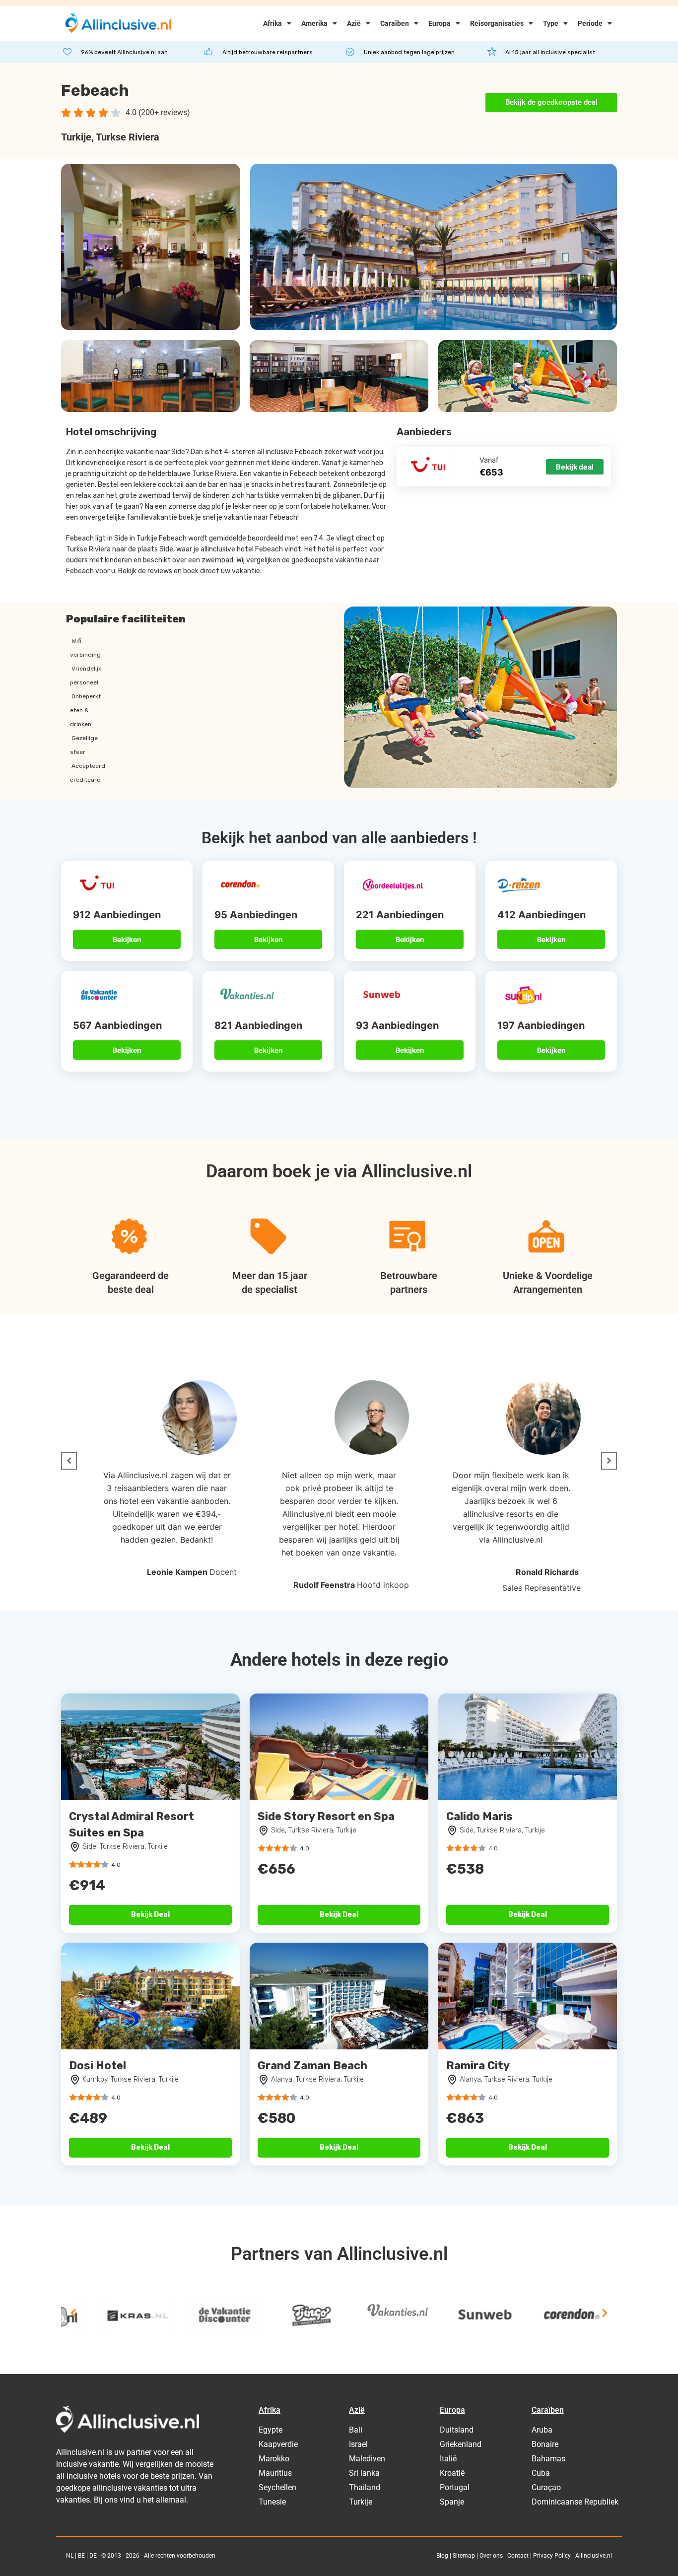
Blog (442, 2556)
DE (93, 2556)
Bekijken (127, 939)
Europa (440, 23)
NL (70, 2556)
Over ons (491, 2556)
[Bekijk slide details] (98, 2315)
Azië (354, 23)
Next (605, 2313)
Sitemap (464, 2556)
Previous (73, 2313)
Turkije (76, 137)
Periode (590, 23)
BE (81, 2556)
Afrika (272, 23)
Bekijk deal (575, 467)
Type (551, 23)
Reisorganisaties (497, 23)
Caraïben (395, 23)
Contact (518, 2556)
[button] (69, 1461)
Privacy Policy (552, 2556)
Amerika (314, 23)
